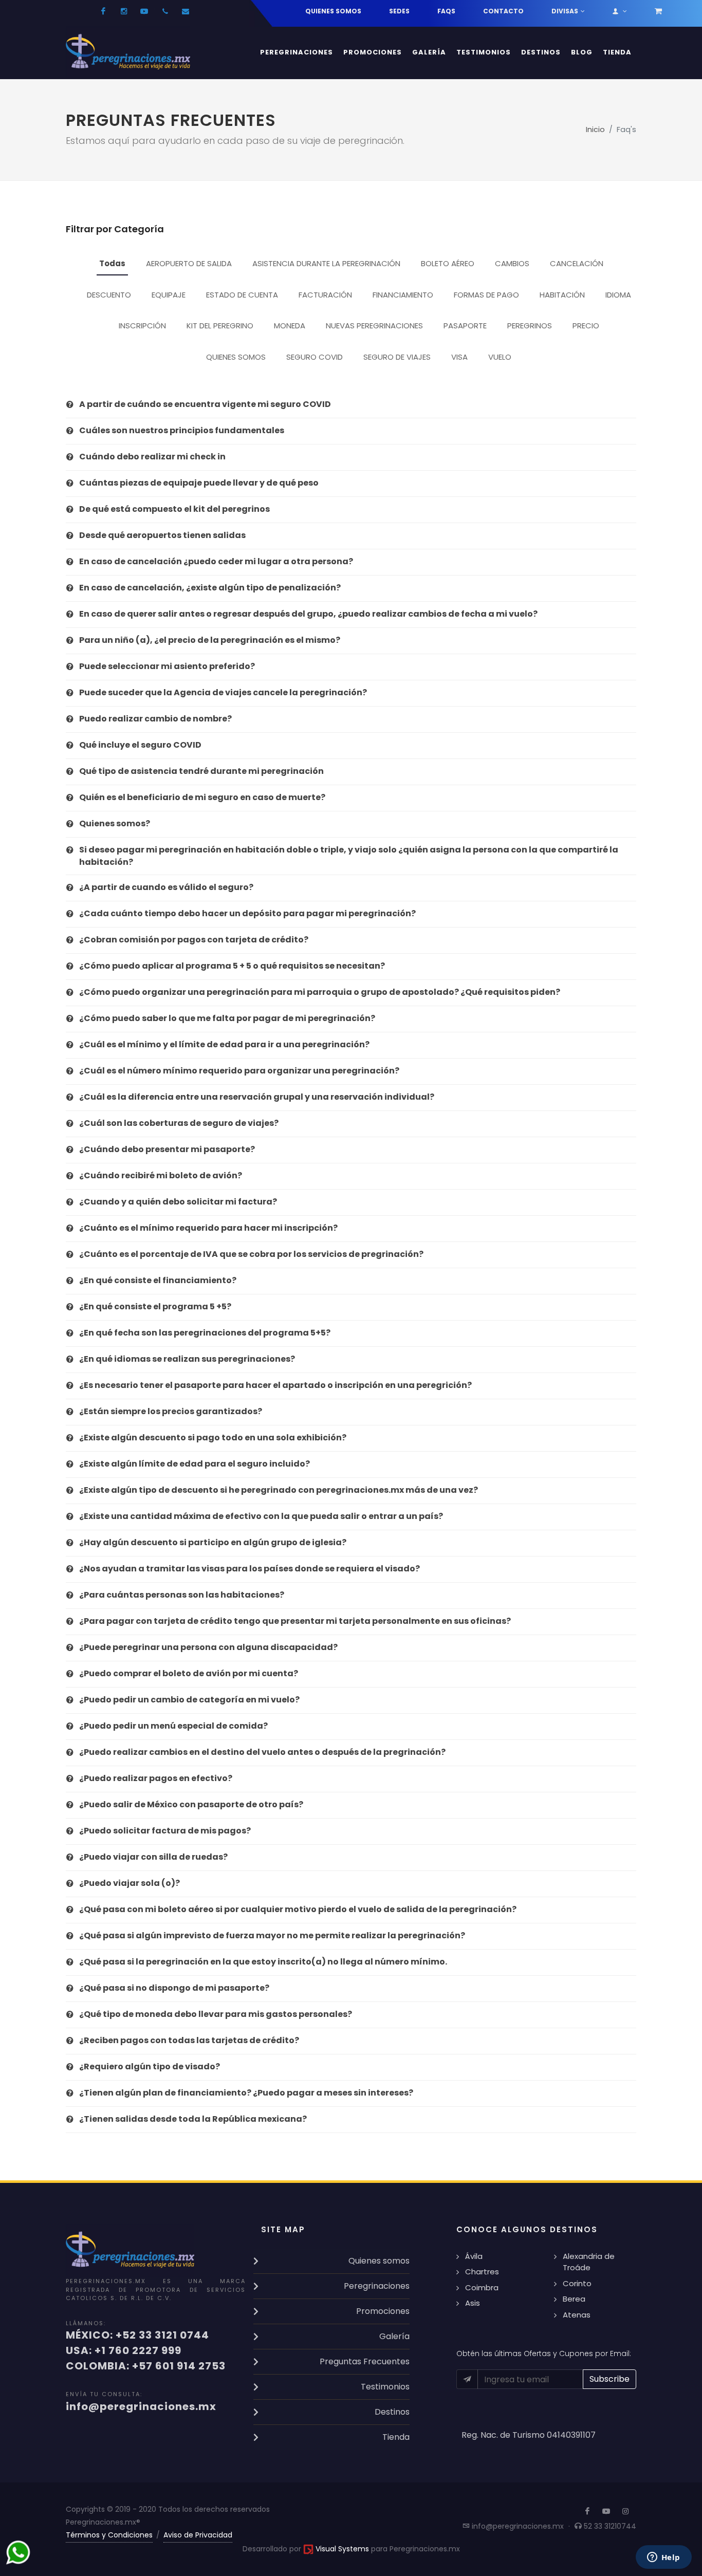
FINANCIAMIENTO (403, 295)
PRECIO (586, 326)
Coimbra (482, 2287)
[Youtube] (144, 11)
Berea (574, 2299)
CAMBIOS (512, 263)
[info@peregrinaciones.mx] (186, 11)
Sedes (399, 11)
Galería (394, 2336)
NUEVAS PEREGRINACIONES (374, 326)
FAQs (446, 11)
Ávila (474, 2256)
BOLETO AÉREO (448, 263)
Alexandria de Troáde (589, 2262)
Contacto (503, 11)
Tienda (396, 2437)
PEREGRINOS (530, 326)
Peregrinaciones (377, 2286)
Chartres (482, 2272)
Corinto (577, 2283)
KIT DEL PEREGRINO (220, 326)
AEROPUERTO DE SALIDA (189, 263)
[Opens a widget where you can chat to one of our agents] (663, 2558)
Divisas (565, 11)
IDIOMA (618, 295)
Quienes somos (333, 11)
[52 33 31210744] (165, 11)
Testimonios (385, 2387)
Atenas (577, 2315)
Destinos (392, 2412)
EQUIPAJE (169, 295)
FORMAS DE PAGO (486, 295)
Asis (473, 2303)
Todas (112, 263)
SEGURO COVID (315, 357)
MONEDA (290, 326)
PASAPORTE (465, 326)
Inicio (595, 129)
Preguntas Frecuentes (365, 2361)
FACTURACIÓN (325, 295)
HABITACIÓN (562, 295)
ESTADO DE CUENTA (242, 295)
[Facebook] (103, 11)
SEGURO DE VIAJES (397, 357)
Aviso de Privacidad (198, 2535)
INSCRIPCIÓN (142, 326)
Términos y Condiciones (109, 2535)
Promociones (383, 2311)
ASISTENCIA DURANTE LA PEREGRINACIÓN (326, 263)
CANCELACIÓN (577, 263)
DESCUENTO (109, 295)
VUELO (500, 357)
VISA (459, 357)
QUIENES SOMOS (236, 357)
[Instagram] (124, 11)
